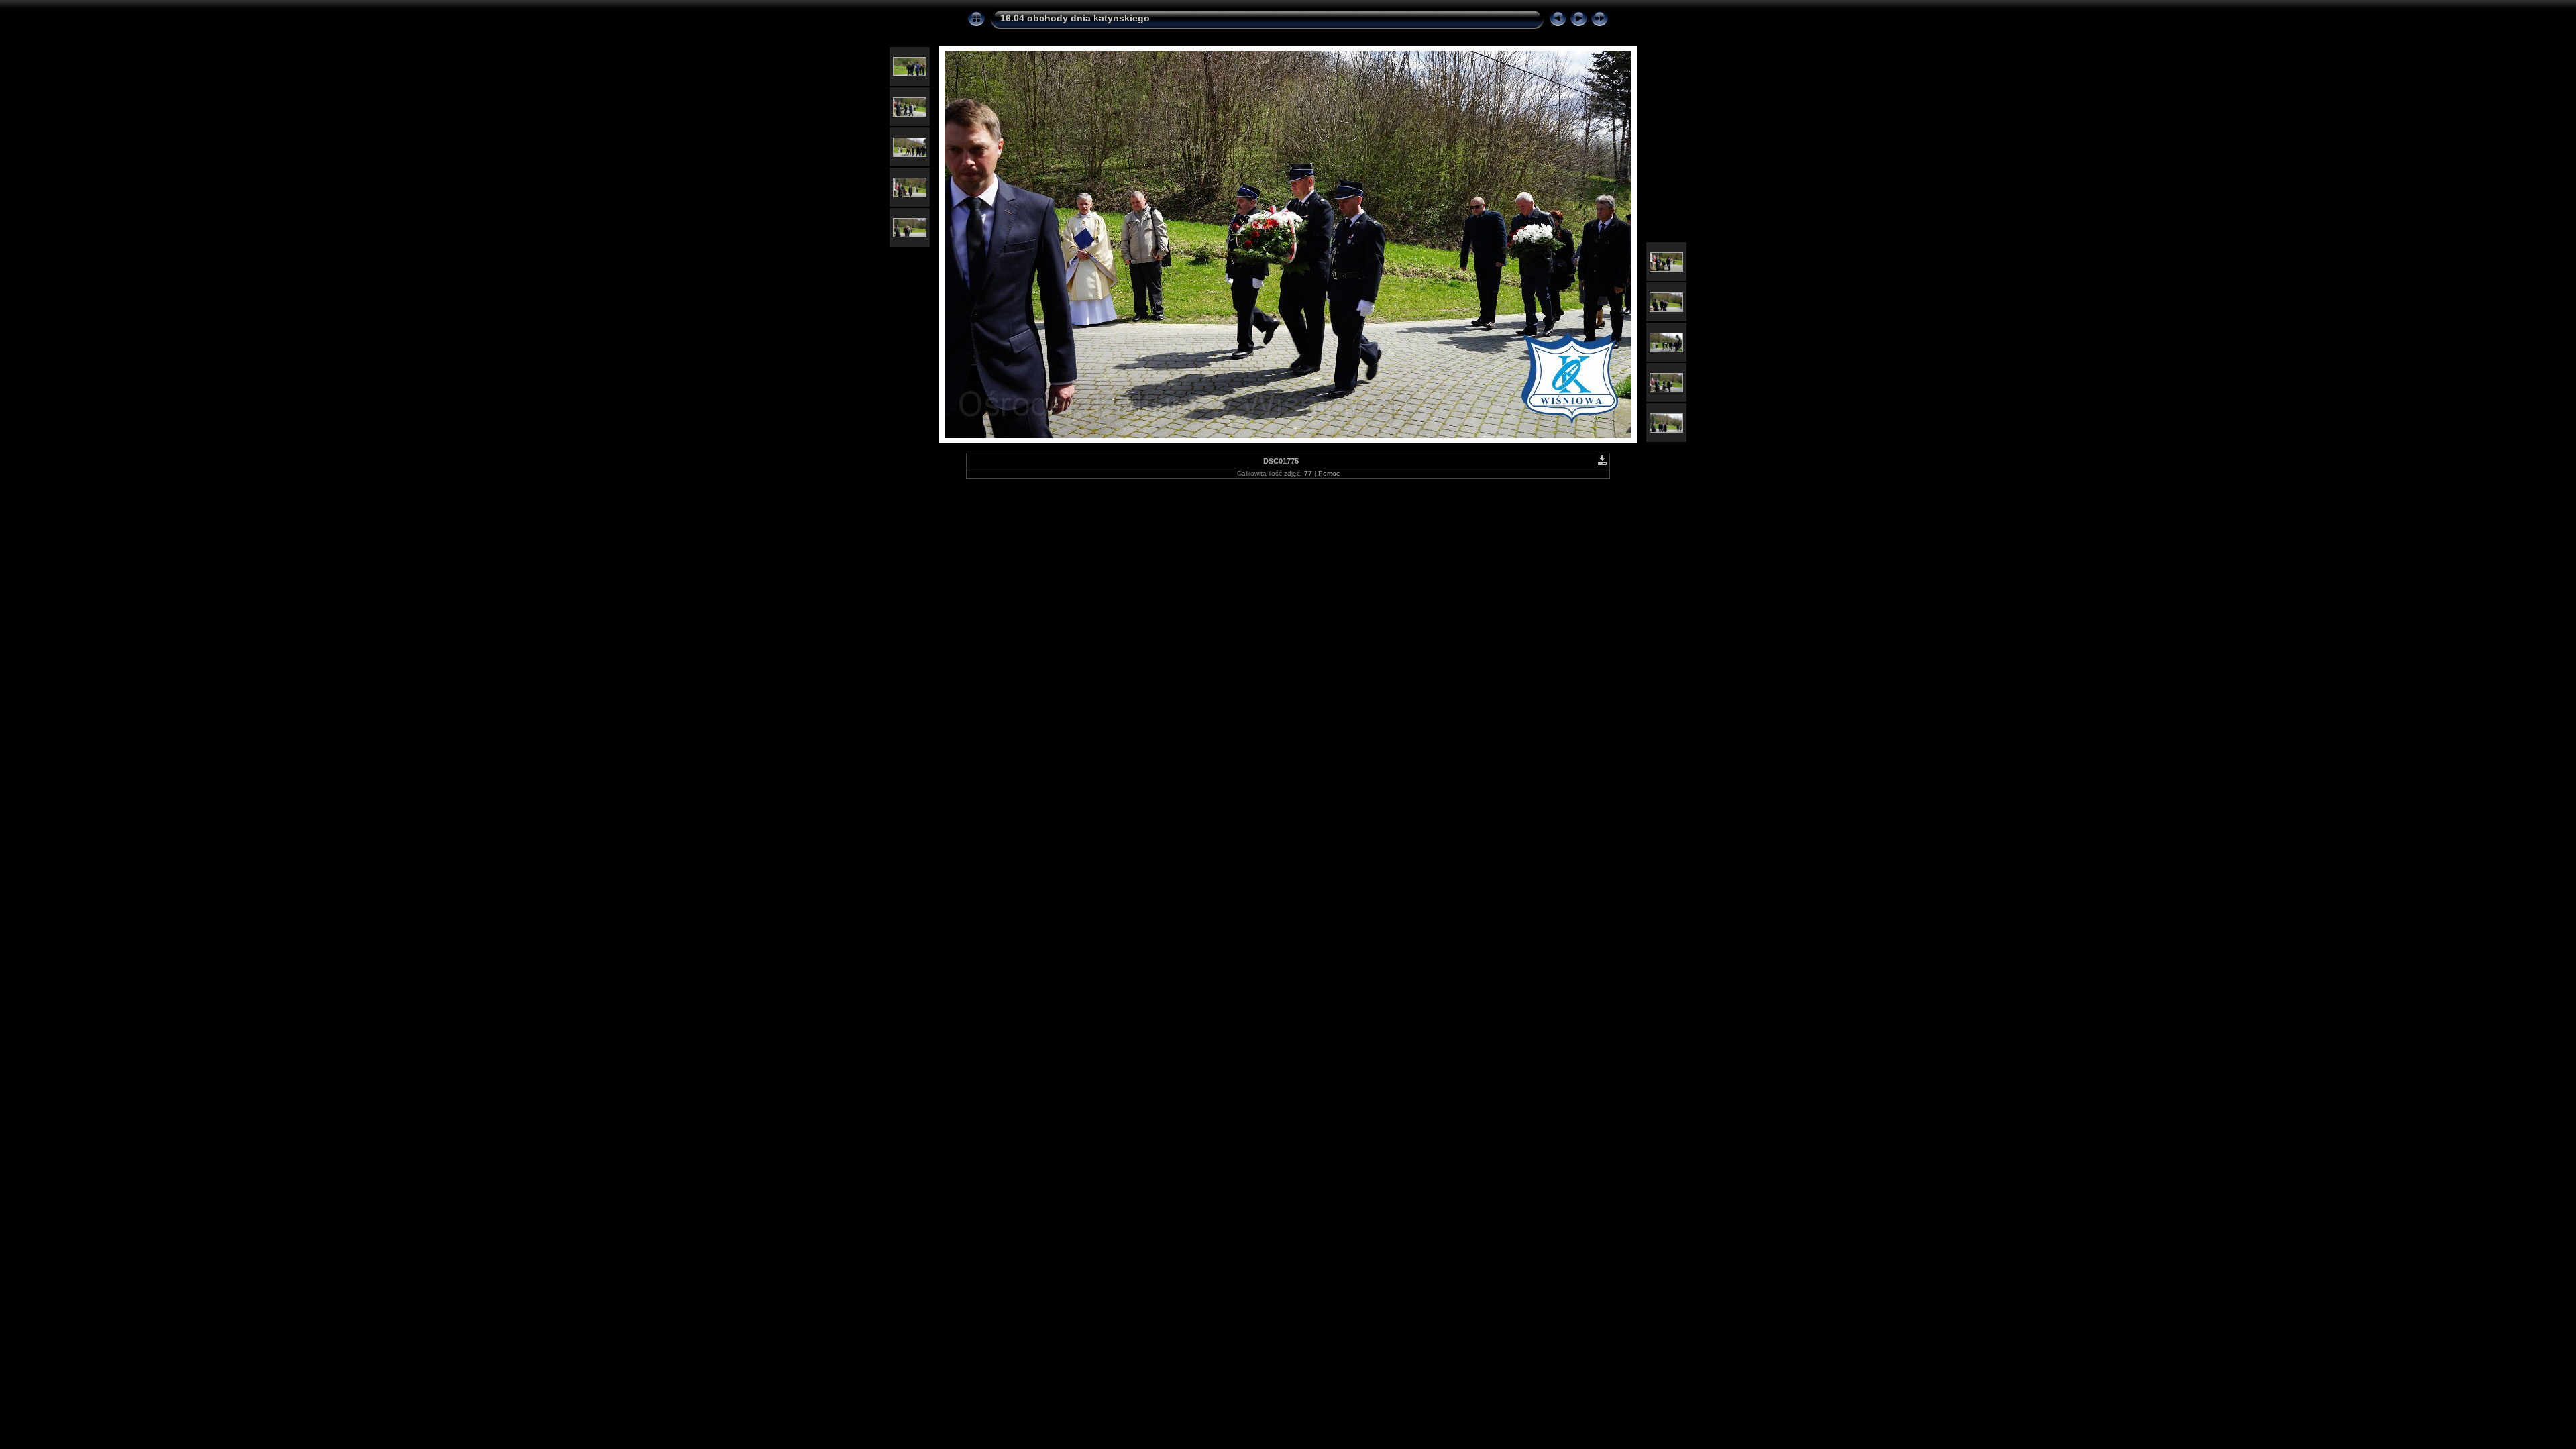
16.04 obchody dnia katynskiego (1075, 18)
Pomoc (1329, 473)
